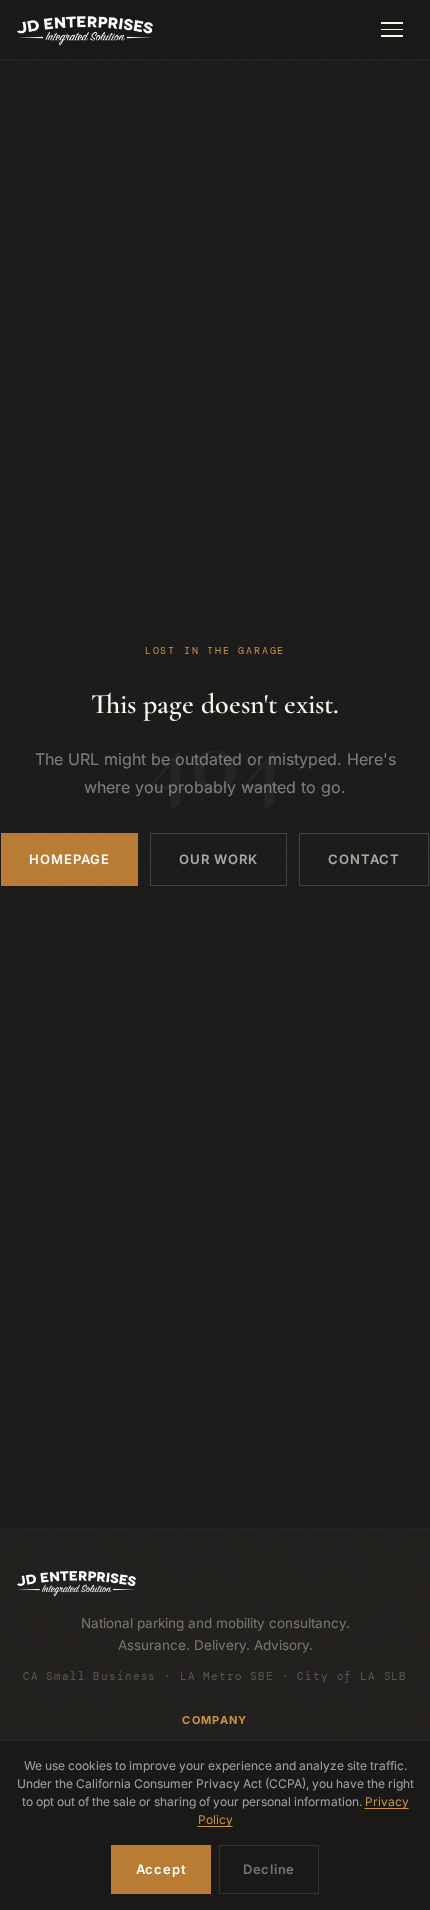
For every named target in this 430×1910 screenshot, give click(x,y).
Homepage (69, 859)
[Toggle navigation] (392, 30)
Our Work (218, 859)
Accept (161, 1869)
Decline (269, 1869)
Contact (364, 859)
